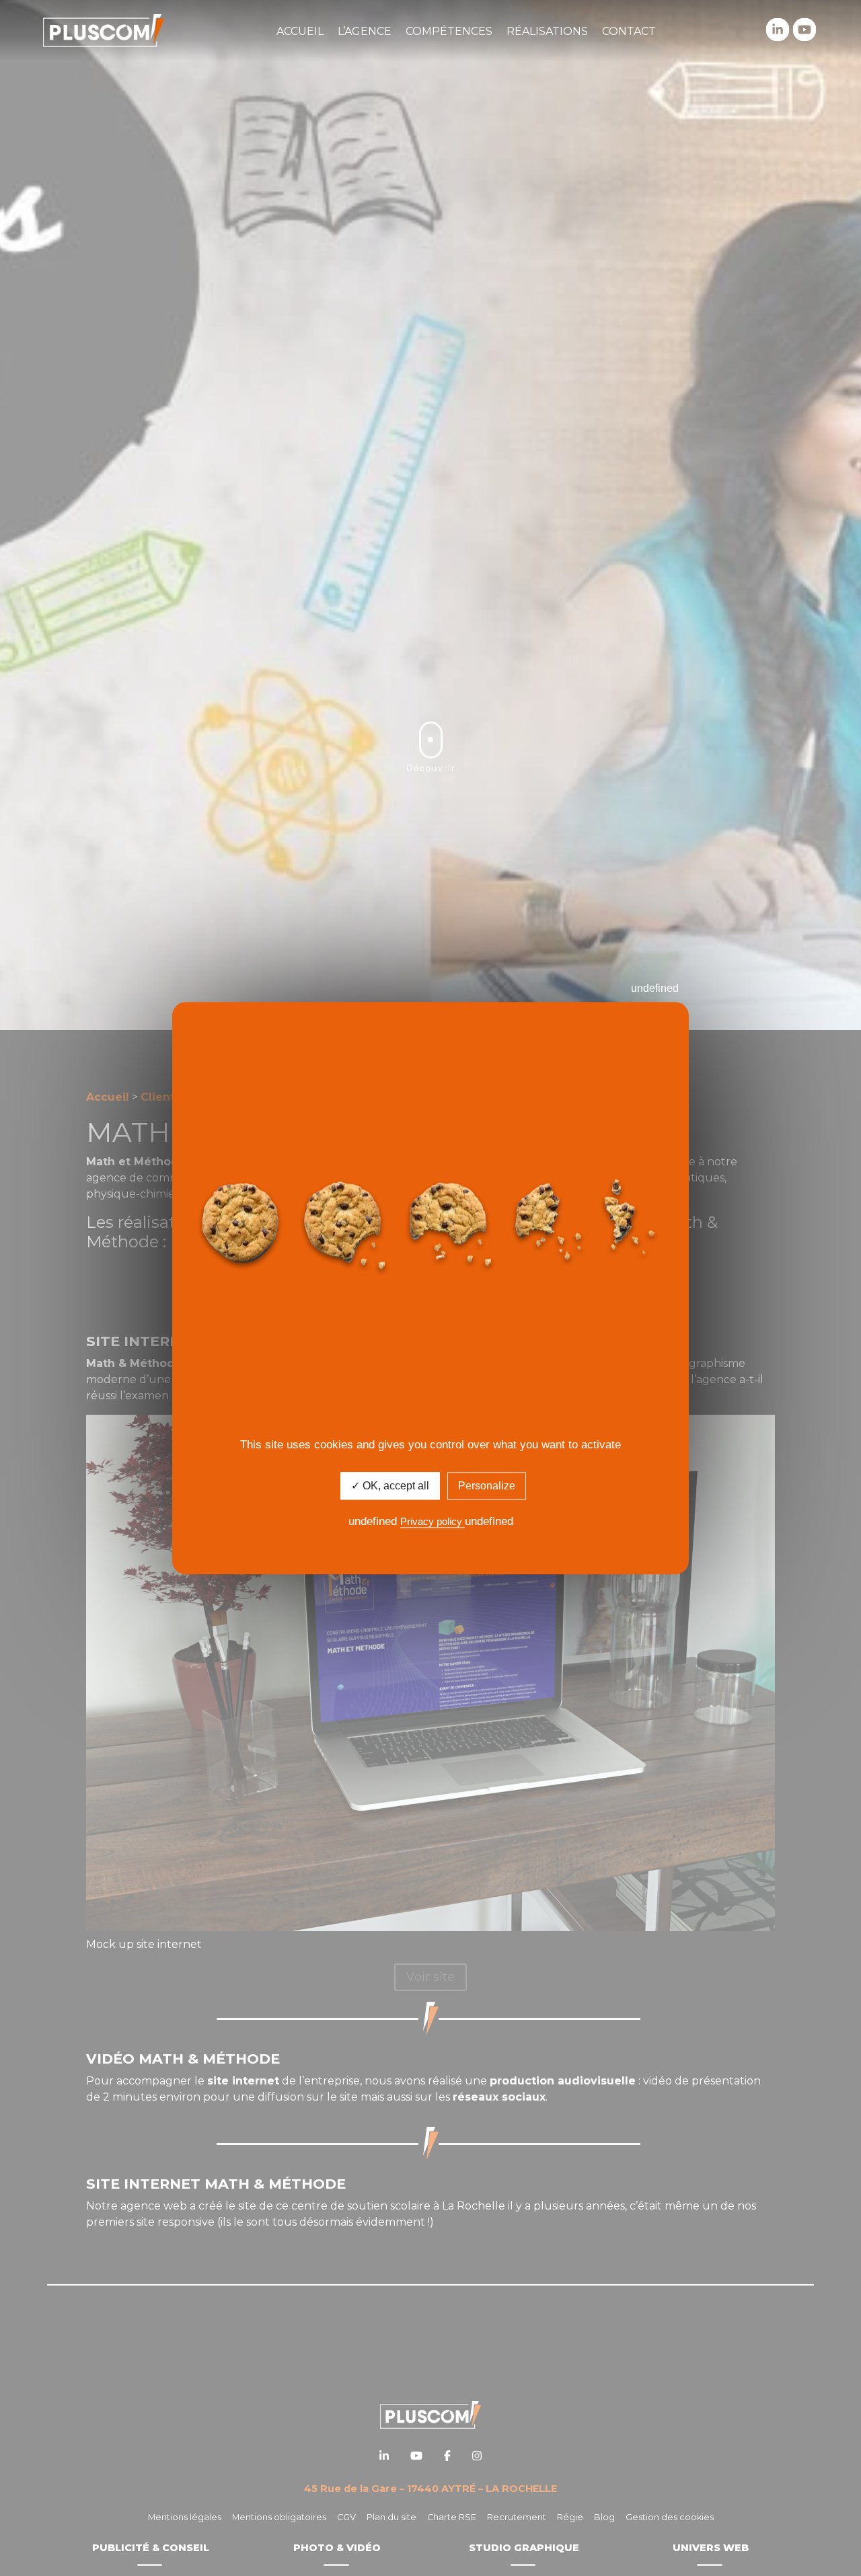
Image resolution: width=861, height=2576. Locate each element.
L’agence (365, 31)
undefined (655, 988)
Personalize (487, 1486)
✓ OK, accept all (390, 1486)
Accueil (300, 31)
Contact (629, 31)
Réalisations (547, 31)
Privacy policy (433, 1522)
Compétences (449, 31)
